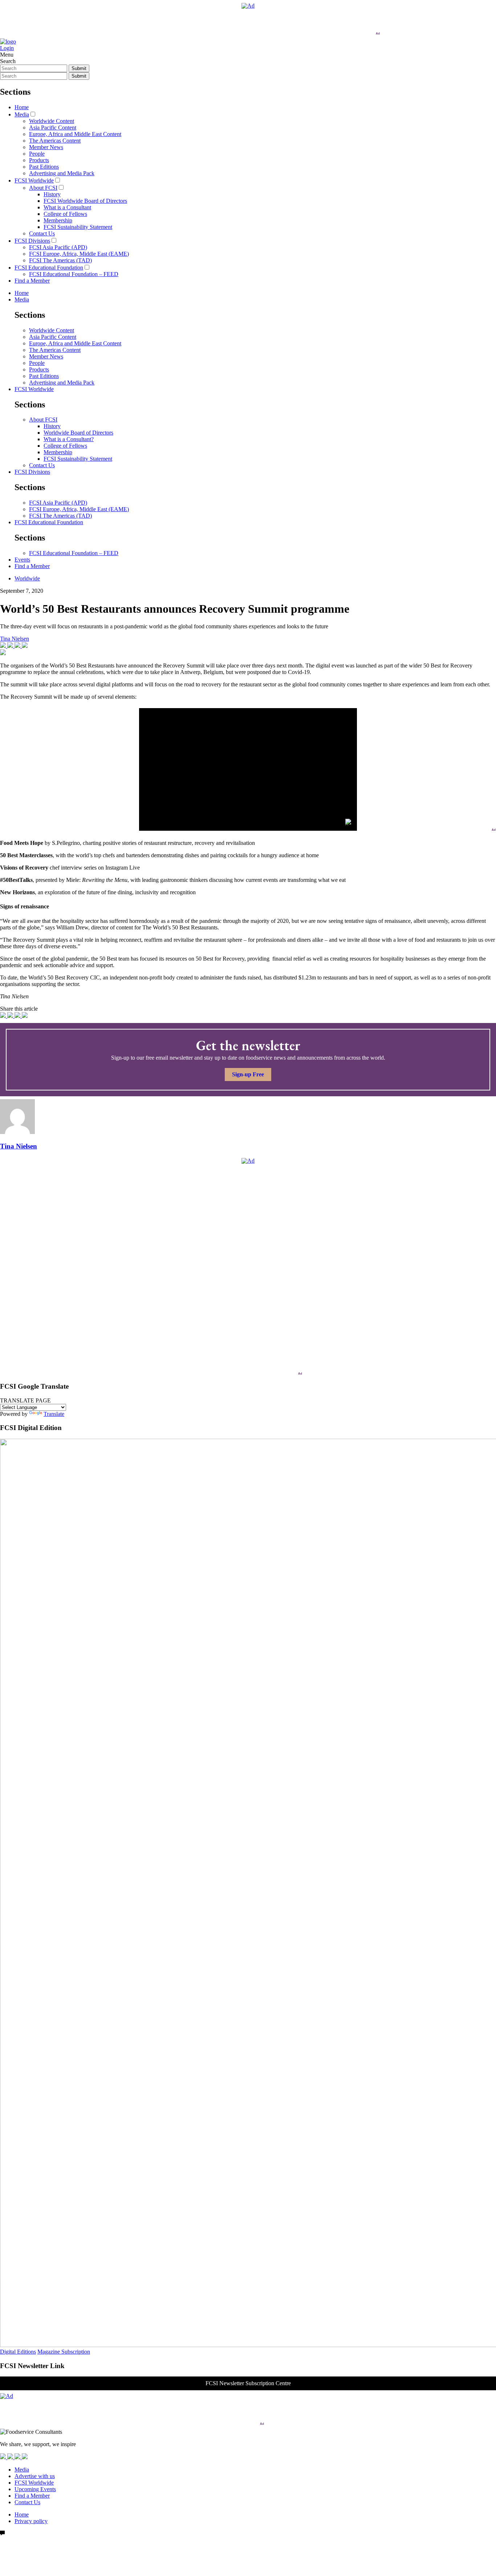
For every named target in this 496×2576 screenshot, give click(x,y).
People (37, 154)
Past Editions (44, 167)
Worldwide (27, 578)
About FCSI (43, 188)
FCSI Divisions (32, 241)
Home (22, 107)
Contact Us (42, 233)
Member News (46, 147)
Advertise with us (35, 2476)
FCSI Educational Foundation (49, 268)
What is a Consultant (67, 207)
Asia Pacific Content (53, 128)
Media (22, 114)
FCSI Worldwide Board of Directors (85, 201)
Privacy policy (31, 2521)
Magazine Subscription (64, 2352)
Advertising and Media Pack (62, 173)
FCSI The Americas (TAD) (60, 260)
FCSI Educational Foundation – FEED (74, 274)
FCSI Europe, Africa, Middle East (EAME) (79, 254)
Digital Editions (18, 2352)
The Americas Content (55, 141)
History (52, 194)
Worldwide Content (52, 121)
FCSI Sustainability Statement (78, 227)
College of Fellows (65, 214)
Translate (54, 1414)
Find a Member (32, 281)
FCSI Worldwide (34, 180)
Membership (58, 220)
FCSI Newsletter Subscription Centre (248, 2383)
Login (7, 48)
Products (39, 160)
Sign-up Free (248, 1074)
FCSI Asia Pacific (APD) (58, 247)
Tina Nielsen (15, 639)
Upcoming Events (35, 2489)
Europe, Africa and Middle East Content (75, 134)
